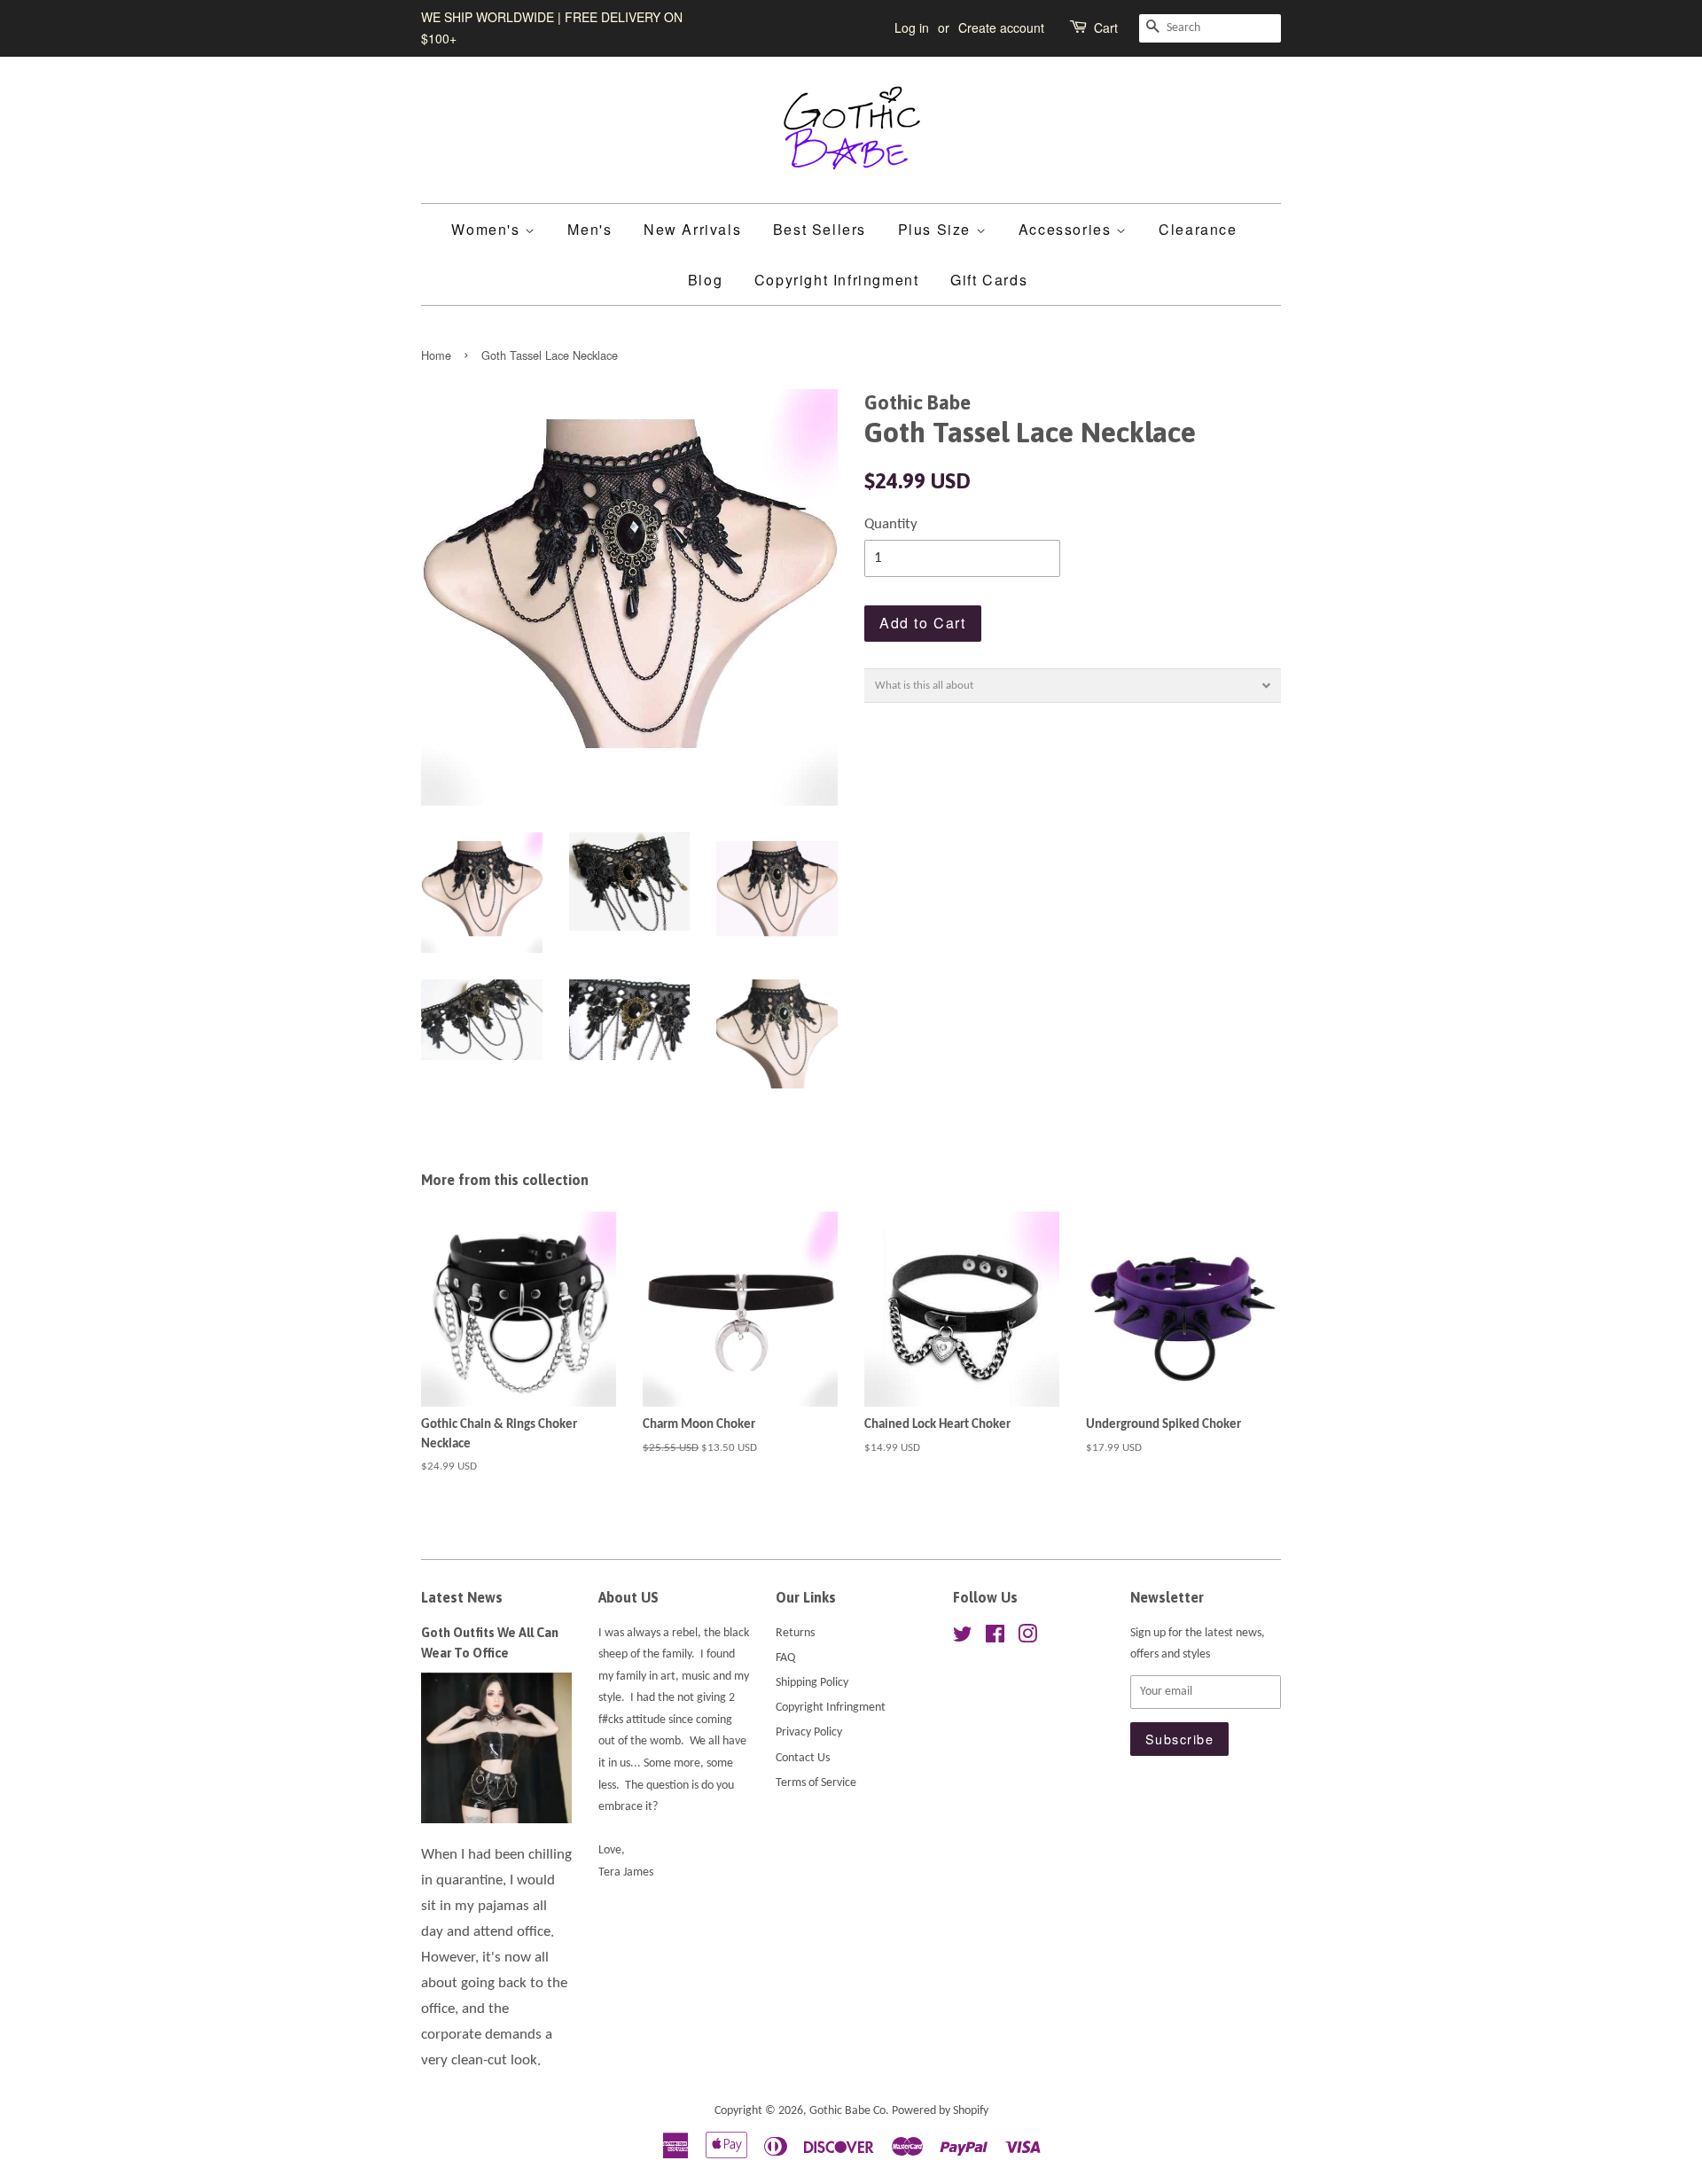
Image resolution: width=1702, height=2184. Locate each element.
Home (436, 355)
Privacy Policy (809, 1732)
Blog (705, 280)
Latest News (462, 1597)
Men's (589, 229)
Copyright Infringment (837, 280)
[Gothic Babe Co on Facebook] (995, 1638)
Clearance (1198, 229)
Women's (488, 229)
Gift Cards (989, 280)
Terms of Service (816, 1783)
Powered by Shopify (940, 2111)
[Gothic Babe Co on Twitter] (963, 1638)
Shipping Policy (812, 1683)
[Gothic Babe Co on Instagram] (1027, 1638)
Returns (795, 1633)
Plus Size (937, 229)
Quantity (891, 524)
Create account (1001, 27)
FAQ (785, 1658)
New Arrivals (692, 229)
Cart (1106, 27)
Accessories (1067, 229)
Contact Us (803, 1758)
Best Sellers (820, 229)
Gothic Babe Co (847, 2111)
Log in (912, 27)
